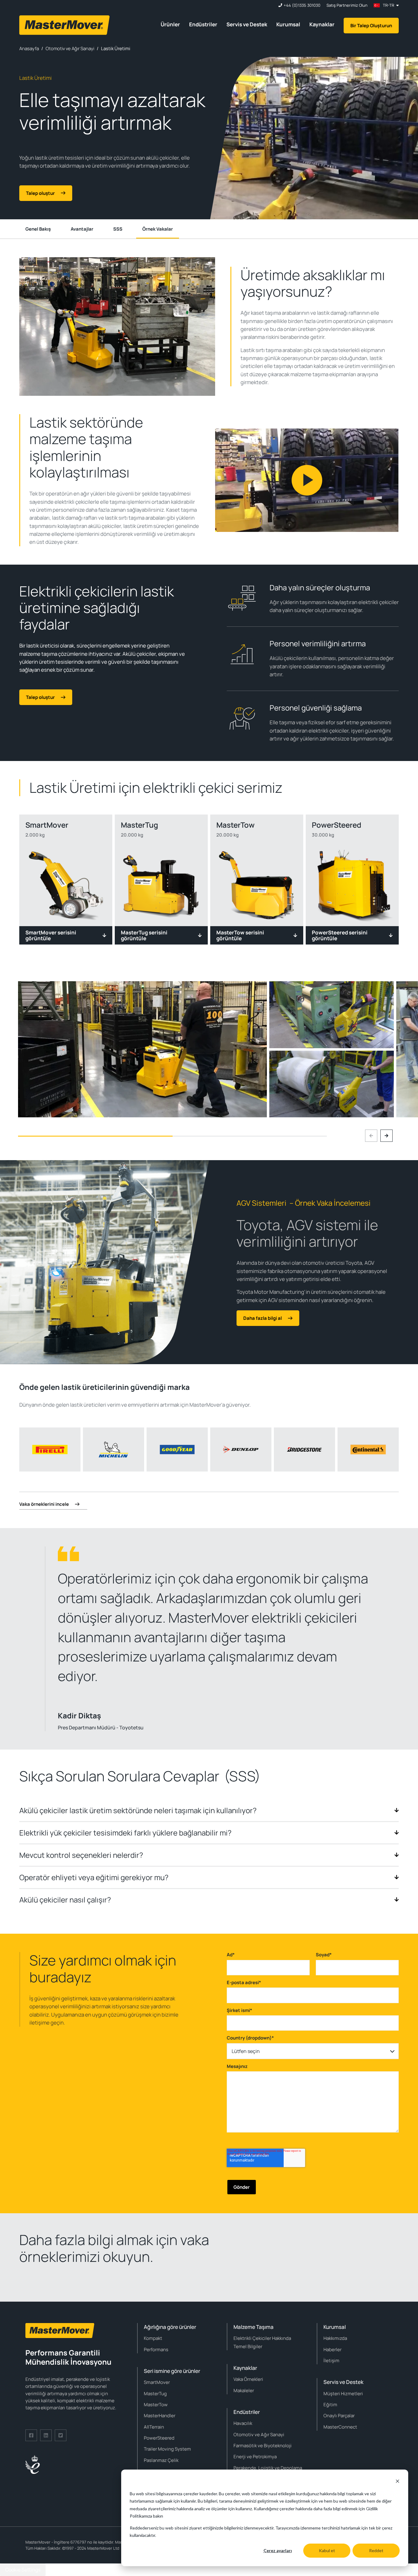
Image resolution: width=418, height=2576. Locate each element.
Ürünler (170, 24)
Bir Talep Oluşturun (371, 26)
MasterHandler (160, 2416)
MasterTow (156, 2405)
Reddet (376, 2550)
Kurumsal (288, 24)
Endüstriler (203, 24)
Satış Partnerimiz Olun (347, 5)
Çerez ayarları (278, 2550)
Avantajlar (82, 229)
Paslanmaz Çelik (161, 2460)
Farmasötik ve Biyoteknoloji (263, 2446)
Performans (156, 2350)
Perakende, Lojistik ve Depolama (268, 2468)
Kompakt (153, 2338)
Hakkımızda (335, 2338)
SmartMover (157, 2382)
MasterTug (155, 2394)
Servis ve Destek (247, 24)
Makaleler (244, 2390)
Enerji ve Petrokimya (255, 2457)
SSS (118, 229)
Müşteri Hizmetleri (343, 2394)
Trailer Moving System (167, 2449)
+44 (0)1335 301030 (302, 5)
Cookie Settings (23, 2570)
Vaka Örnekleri (248, 2379)
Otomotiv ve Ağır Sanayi (259, 2435)
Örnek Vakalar (158, 229)
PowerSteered (159, 2438)
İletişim (331, 2361)
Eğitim (330, 2405)
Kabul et (327, 2550)
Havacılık (243, 2423)
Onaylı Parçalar (339, 2416)
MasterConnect (340, 2427)
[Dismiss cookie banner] (397, 2482)
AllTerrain (154, 2427)
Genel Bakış (38, 229)
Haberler (332, 2350)
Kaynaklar (322, 24)
